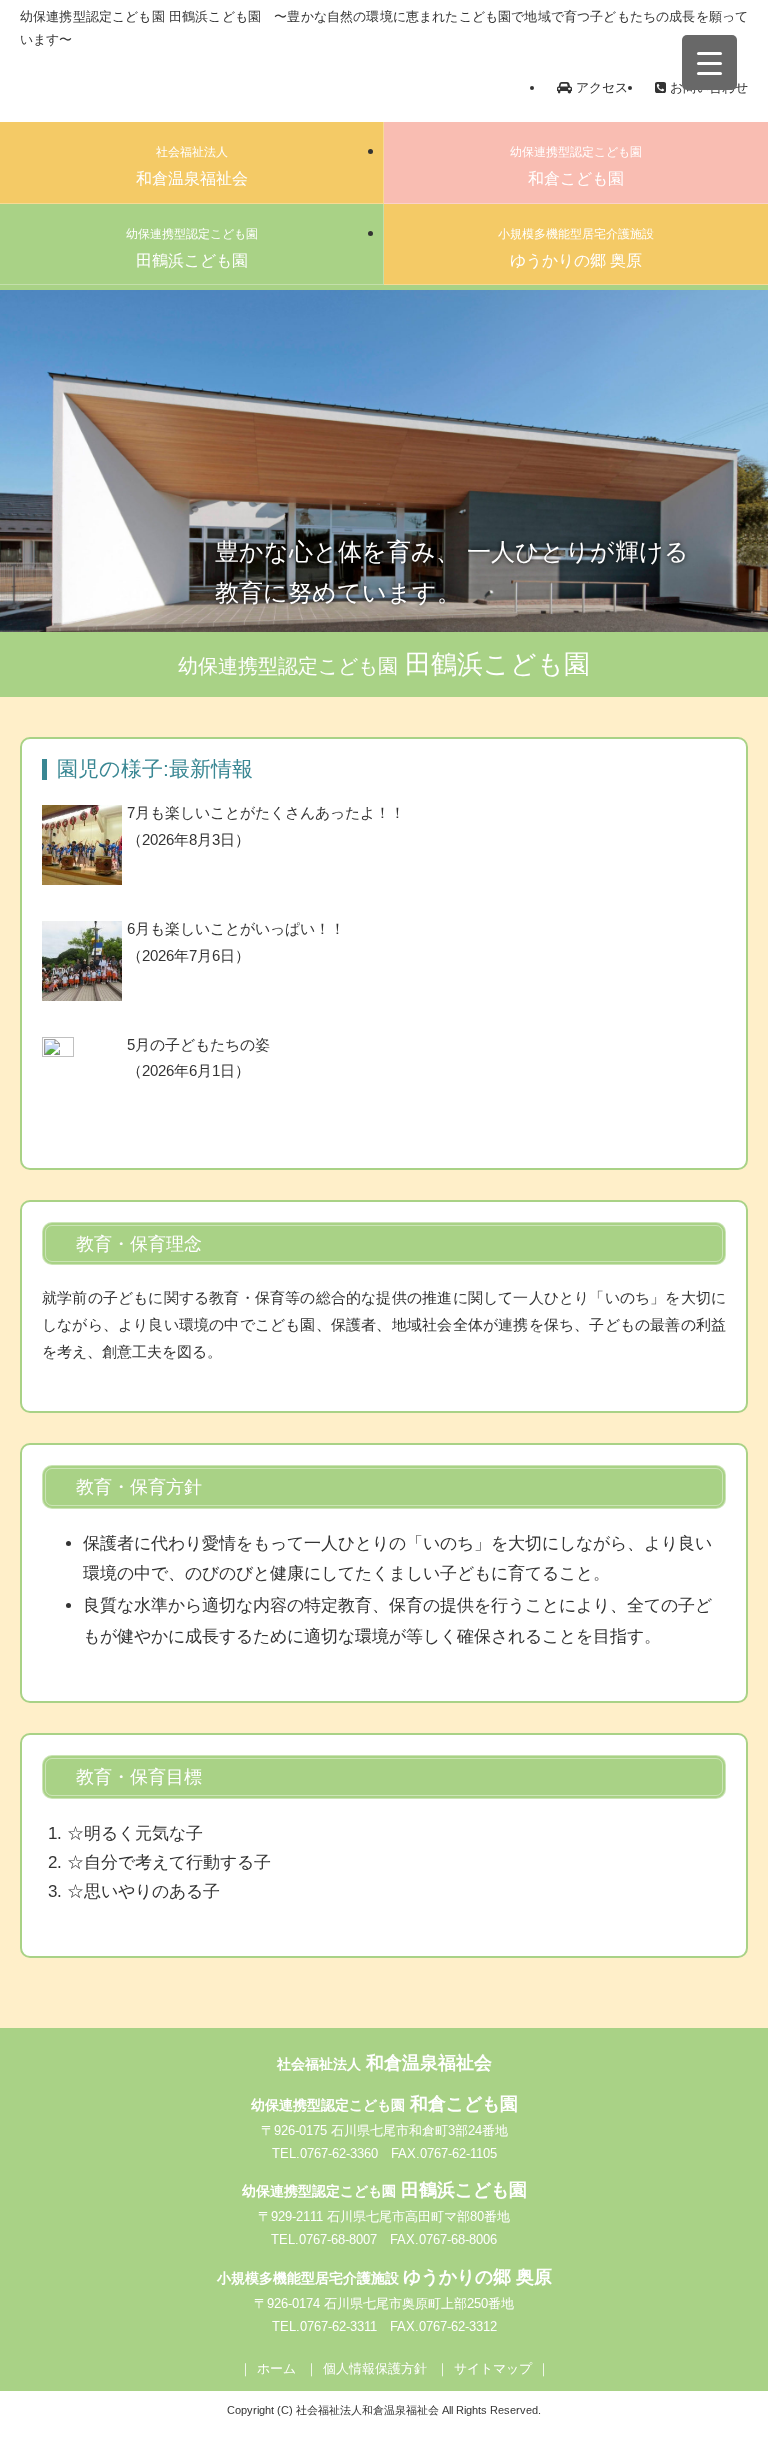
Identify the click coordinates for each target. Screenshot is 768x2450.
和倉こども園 (576, 166)
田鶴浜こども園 (192, 248)
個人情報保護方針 (375, 2368)
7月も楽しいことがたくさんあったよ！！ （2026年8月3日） (266, 826)
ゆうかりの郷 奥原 (576, 248)
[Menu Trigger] (709, 62)
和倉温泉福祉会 (192, 166)
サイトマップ (493, 2368)
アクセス (600, 87)
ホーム (276, 2368)
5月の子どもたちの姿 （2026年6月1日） (198, 1058)
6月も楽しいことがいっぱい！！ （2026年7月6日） (236, 942)
